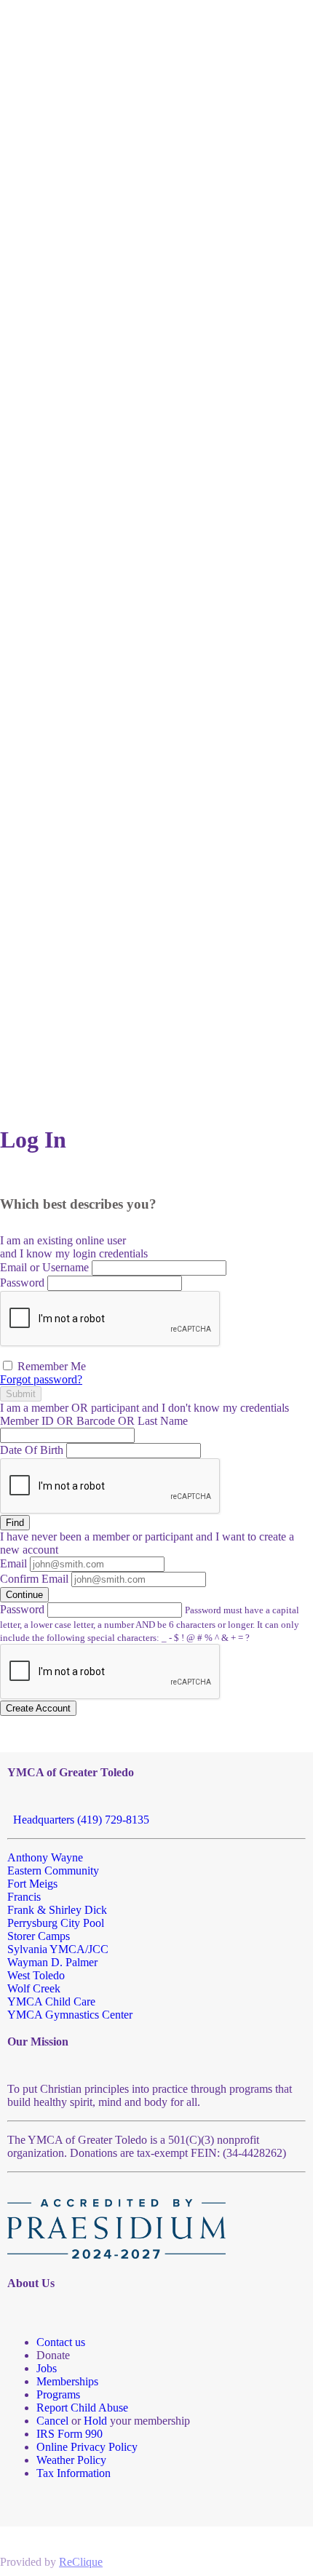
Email (13, 1563)
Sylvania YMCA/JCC (58, 1949)
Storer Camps (39, 1936)
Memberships (67, 2381)
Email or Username (44, 1267)
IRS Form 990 (70, 2434)
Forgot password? (41, 1379)
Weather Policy (71, 2460)
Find (15, 1523)
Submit (21, 1394)
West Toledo (36, 1975)
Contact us (61, 2342)
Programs (58, 2394)
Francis (24, 1897)
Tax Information (74, 2473)
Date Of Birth (32, 1450)
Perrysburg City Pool (56, 1923)
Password (22, 1283)
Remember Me (50, 1366)
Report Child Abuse (82, 2408)
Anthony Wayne (45, 1857)
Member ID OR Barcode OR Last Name (94, 1421)
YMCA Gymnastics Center (70, 2015)
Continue (24, 1595)
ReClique (81, 2562)
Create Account (38, 1708)
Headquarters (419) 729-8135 (78, 1820)
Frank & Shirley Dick (57, 1910)
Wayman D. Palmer (52, 1962)
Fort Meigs (32, 1884)
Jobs (47, 2368)
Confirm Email (34, 1579)
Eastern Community (53, 1871)
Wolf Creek (34, 1988)
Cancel (52, 2421)
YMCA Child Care (51, 2001)
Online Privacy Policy (87, 2447)
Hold (95, 2421)
